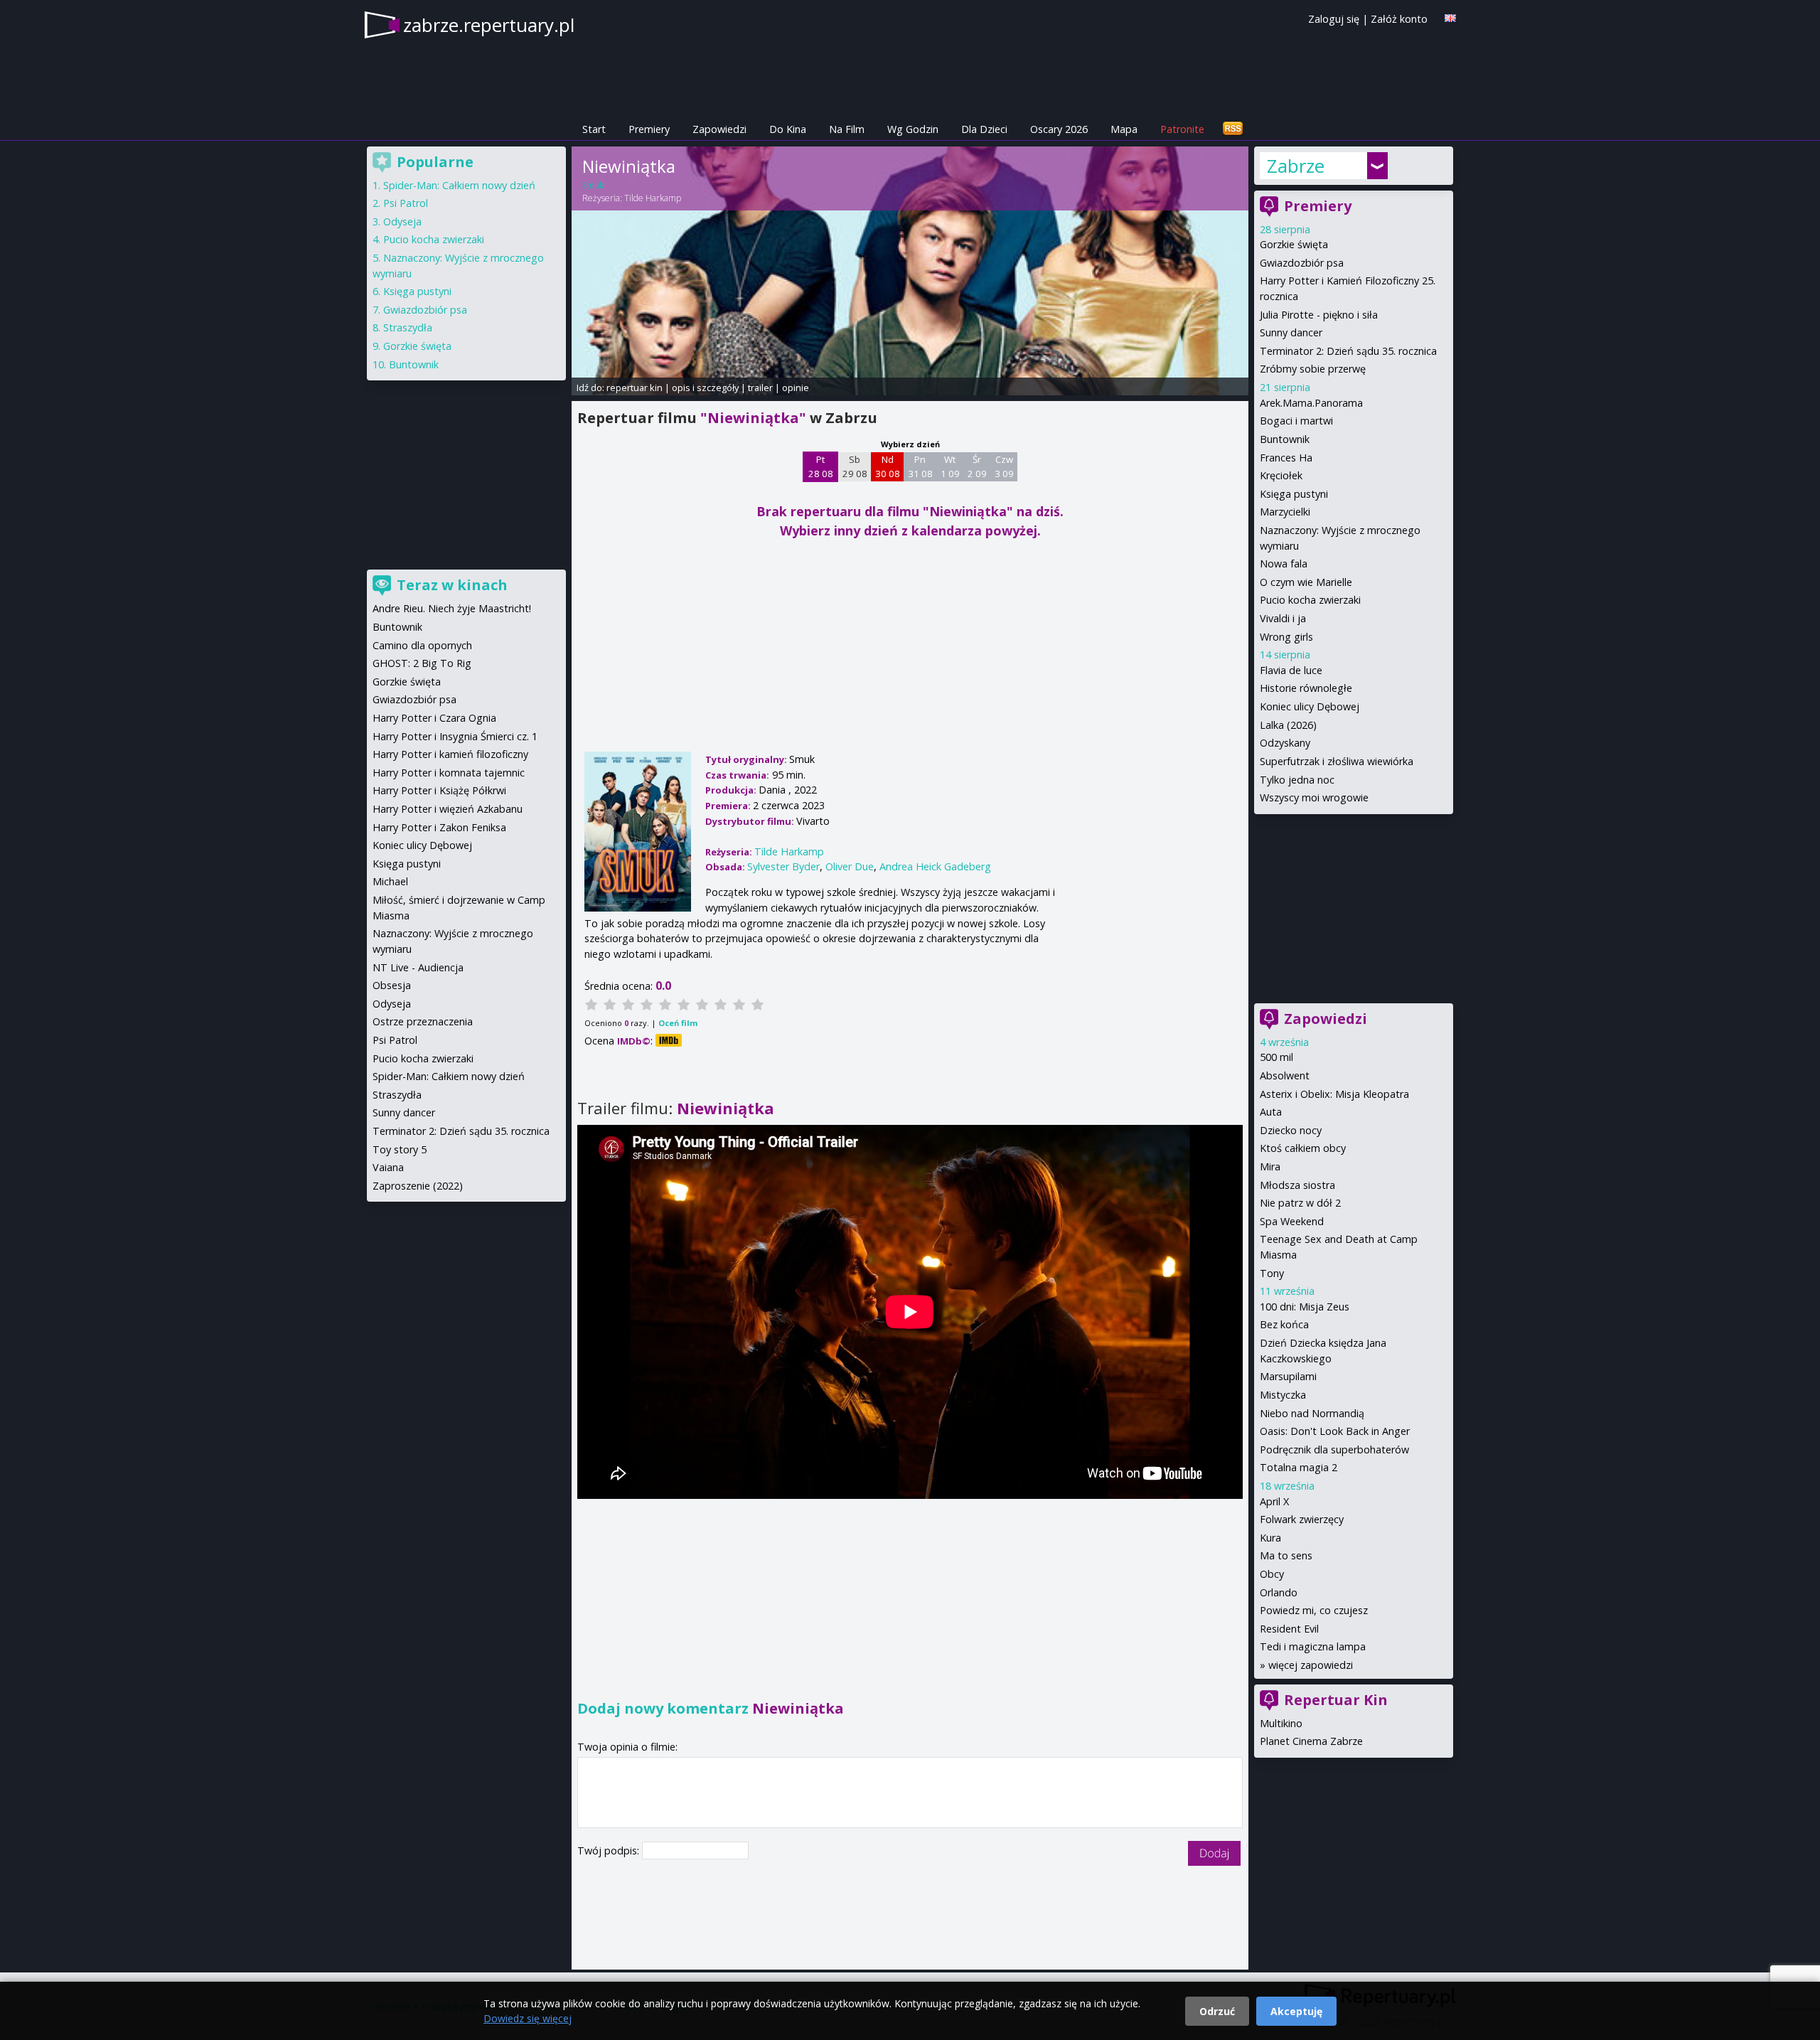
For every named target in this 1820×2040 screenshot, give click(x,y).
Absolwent (1285, 1075)
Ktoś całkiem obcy (1303, 1148)
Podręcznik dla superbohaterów (1334, 1449)
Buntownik (1285, 439)
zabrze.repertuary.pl (489, 25)
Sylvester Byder (783, 866)
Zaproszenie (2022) (418, 1186)
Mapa (1124, 129)
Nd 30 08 (888, 466)
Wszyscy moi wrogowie (1314, 797)
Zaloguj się (1334, 19)
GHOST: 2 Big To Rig (422, 663)
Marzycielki (1285, 512)
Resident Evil (1289, 1629)
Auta (1271, 1112)
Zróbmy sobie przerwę (1313, 369)
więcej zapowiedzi (1311, 1665)
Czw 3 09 (1004, 466)
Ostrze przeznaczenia (423, 1021)
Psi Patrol (406, 203)
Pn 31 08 (920, 466)
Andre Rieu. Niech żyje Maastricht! (452, 608)
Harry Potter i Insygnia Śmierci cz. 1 (455, 736)
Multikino (1281, 1723)
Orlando (1279, 1592)
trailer (760, 388)
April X (1274, 1501)
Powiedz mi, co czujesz (1314, 1610)
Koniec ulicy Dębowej (1310, 706)
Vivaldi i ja (1283, 618)
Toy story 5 (400, 1149)
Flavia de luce (1291, 670)
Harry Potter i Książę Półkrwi (439, 790)
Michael (390, 881)
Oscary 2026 (1059, 129)
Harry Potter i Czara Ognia (434, 718)
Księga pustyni (1294, 494)
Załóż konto (1399, 19)
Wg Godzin (913, 129)
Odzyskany (1285, 743)
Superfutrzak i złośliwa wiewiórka (1337, 761)
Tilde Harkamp (653, 198)
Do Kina (788, 129)
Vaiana (388, 1167)
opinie (796, 388)
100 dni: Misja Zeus (1305, 1307)
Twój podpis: (610, 1851)
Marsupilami (1288, 1376)
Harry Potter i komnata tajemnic (449, 773)
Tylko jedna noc (1297, 780)
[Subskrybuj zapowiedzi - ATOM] (1233, 129)
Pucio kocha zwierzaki (1310, 600)
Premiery (649, 129)
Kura (1270, 1538)
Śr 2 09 (977, 466)
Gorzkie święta (1294, 244)
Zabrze (1296, 166)
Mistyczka (1283, 1395)
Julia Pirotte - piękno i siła (1319, 315)
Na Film (847, 129)
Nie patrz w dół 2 (1300, 1203)
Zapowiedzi (719, 129)
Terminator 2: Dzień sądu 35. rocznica (1348, 351)
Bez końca (1284, 1324)
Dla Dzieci (984, 129)
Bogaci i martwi (1296, 421)
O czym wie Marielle (1306, 582)
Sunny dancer (1291, 332)
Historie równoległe (1306, 688)
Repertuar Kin (1336, 1700)
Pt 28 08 (821, 466)
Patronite (1182, 129)
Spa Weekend (1292, 1221)
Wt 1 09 (950, 466)
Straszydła (408, 327)
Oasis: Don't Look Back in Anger (1335, 1431)
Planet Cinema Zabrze (1311, 1741)
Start (594, 129)
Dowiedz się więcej (528, 2018)
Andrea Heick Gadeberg (935, 866)
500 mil (1276, 1057)
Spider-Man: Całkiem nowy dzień (459, 185)
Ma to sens (1286, 1555)
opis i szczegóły (705, 388)
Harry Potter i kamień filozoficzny (450, 754)
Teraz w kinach (452, 585)
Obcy (1272, 1574)
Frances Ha (1286, 458)
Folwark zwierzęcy (1302, 1519)
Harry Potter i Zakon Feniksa (439, 827)
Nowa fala (1284, 564)
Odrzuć (1217, 2011)
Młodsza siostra (1297, 1185)
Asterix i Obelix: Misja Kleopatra (1334, 1094)
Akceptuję (1296, 2011)
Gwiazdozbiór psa (1302, 263)
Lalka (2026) (1288, 725)
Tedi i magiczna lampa (1313, 1646)
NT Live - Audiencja (418, 967)
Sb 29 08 (855, 466)
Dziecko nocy (1291, 1130)
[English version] (1450, 18)
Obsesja (392, 985)
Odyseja (402, 221)
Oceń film (678, 1023)
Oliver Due (850, 866)
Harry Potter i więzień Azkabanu (448, 809)
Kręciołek (1281, 475)
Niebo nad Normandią (1312, 1413)
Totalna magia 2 (1299, 1467)
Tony (1272, 1273)
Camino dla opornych (422, 645)
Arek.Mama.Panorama (1311, 403)
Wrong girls (1286, 637)
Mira (1270, 1166)
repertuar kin (635, 388)
